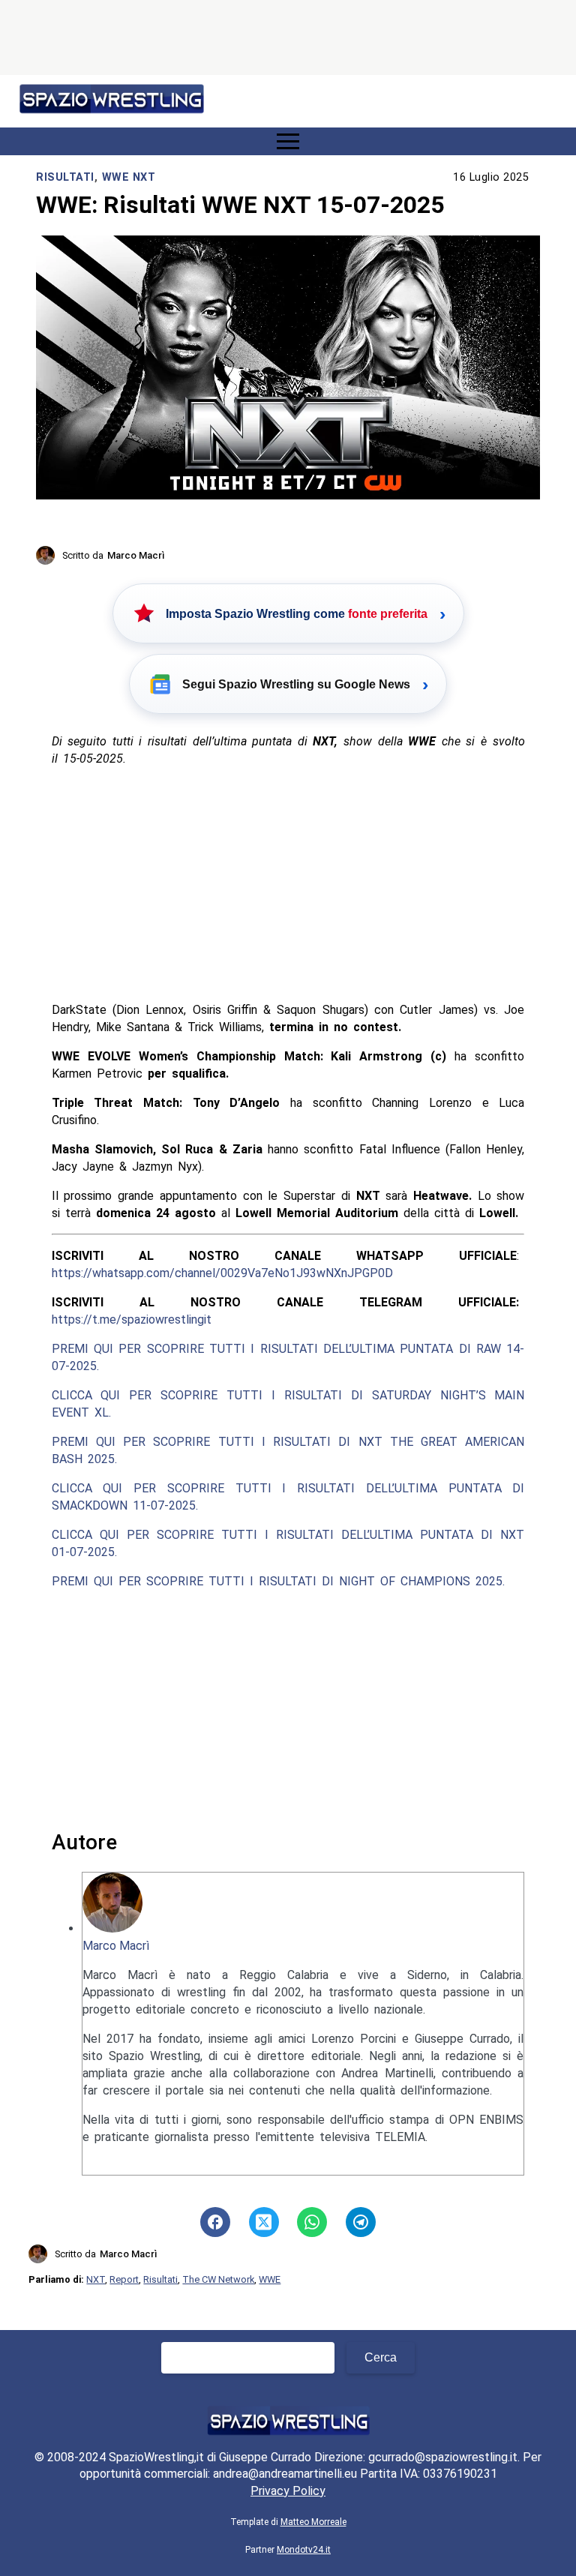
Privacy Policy (288, 2491)
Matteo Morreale (313, 2522)
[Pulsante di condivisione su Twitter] (264, 2222)
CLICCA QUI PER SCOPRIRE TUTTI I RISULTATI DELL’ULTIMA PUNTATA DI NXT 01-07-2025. (288, 1543)
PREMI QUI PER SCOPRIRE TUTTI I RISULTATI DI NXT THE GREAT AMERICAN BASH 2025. (288, 1450)
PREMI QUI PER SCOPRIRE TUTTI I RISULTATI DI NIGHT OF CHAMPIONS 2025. (278, 1581)
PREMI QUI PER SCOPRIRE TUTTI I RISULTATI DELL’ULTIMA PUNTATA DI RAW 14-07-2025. (288, 1357)
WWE (270, 2279)
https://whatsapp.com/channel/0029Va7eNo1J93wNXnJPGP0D (222, 1273)
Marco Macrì (116, 1946)
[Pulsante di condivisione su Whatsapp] (312, 2222)
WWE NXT (129, 177)
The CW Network (218, 2279)
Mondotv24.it (304, 2550)
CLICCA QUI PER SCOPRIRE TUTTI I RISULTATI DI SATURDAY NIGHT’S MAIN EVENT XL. (288, 1404)
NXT (96, 2279)
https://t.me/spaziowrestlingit (132, 1319)
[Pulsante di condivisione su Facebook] (215, 2222)
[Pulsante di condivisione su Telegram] (361, 2222)
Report (124, 2279)
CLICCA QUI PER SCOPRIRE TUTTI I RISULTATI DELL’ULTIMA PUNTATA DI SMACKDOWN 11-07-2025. (288, 1497)
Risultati (65, 177)
